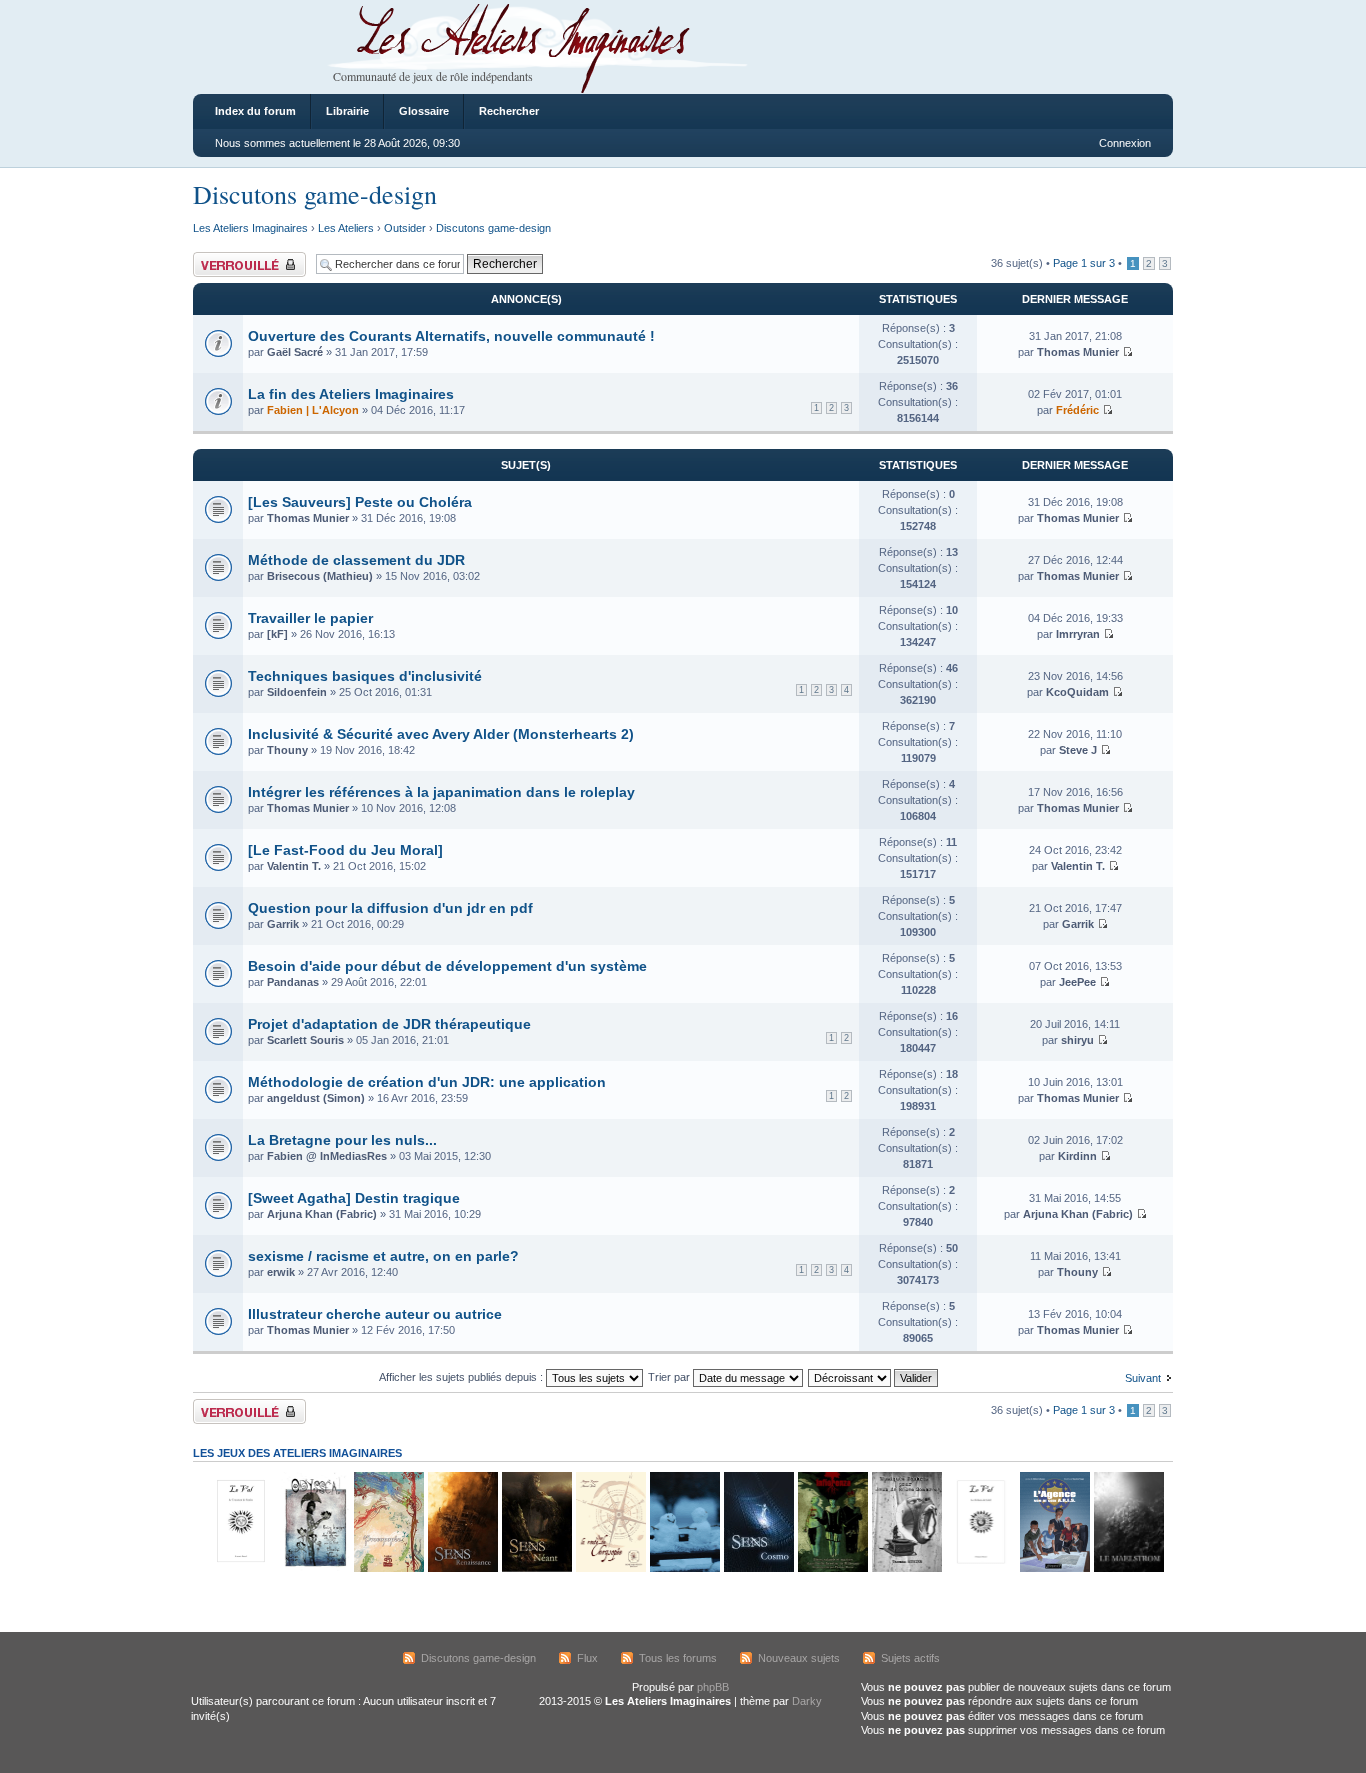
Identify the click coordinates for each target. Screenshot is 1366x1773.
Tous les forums (678, 1658)
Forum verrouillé (232, 258)
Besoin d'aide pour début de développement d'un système (447, 966)
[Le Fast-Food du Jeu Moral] (345, 850)
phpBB (713, 1687)
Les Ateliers (346, 228)
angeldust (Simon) (316, 1098)
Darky (807, 1701)
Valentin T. (294, 866)
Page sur (1084, 263)
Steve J (1078, 750)
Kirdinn (1077, 1156)
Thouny (287, 750)
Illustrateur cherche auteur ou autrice (375, 1314)
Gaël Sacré (295, 352)
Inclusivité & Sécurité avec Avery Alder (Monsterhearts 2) (441, 734)
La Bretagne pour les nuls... (342, 1140)
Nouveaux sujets (799, 1658)
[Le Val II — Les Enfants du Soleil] (980, 1568)
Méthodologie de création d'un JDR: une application (427, 1082)
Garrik (283, 924)
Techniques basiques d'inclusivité (365, 676)
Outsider (405, 228)
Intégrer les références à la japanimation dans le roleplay (441, 792)
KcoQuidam (1077, 692)
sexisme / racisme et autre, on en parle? (383, 1256)
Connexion (1125, 143)
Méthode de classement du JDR (356, 560)
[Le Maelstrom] (1128, 1568)
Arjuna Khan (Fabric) (322, 1214)
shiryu (1077, 1040)
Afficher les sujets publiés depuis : (462, 1377)
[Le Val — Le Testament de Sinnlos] (240, 1568)
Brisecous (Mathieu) (320, 576)
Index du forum (255, 111)
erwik (281, 1272)
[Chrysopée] (610, 1568)
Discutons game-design (315, 194)
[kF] (277, 634)
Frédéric (1077, 410)
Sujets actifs (910, 1658)
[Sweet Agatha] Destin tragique (354, 1198)
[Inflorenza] (832, 1568)
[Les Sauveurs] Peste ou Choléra (360, 502)
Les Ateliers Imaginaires (250, 228)
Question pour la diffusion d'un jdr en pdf (390, 908)
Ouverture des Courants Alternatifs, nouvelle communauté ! (451, 336)
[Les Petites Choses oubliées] (684, 1568)
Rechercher (509, 111)
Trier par (670, 1377)
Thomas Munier (1078, 352)
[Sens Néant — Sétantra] (536, 1568)
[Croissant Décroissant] (874, 1377)
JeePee (1077, 982)
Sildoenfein (297, 692)
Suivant (1143, 1378)
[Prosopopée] (388, 1568)
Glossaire (424, 111)
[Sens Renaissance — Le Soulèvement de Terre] (462, 1568)
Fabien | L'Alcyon (313, 410)
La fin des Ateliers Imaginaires (351, 394)
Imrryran (1078, 634)
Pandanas (293, 982)
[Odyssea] (314, 1568)
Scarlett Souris (305, 1040)
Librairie (347, 111)
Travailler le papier (310, 618)
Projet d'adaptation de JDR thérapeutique (389, 1024)
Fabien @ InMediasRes (327, 1156)
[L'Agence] (1054, 1568)
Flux (587, 1658)
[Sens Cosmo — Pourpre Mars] (758, 1568)
